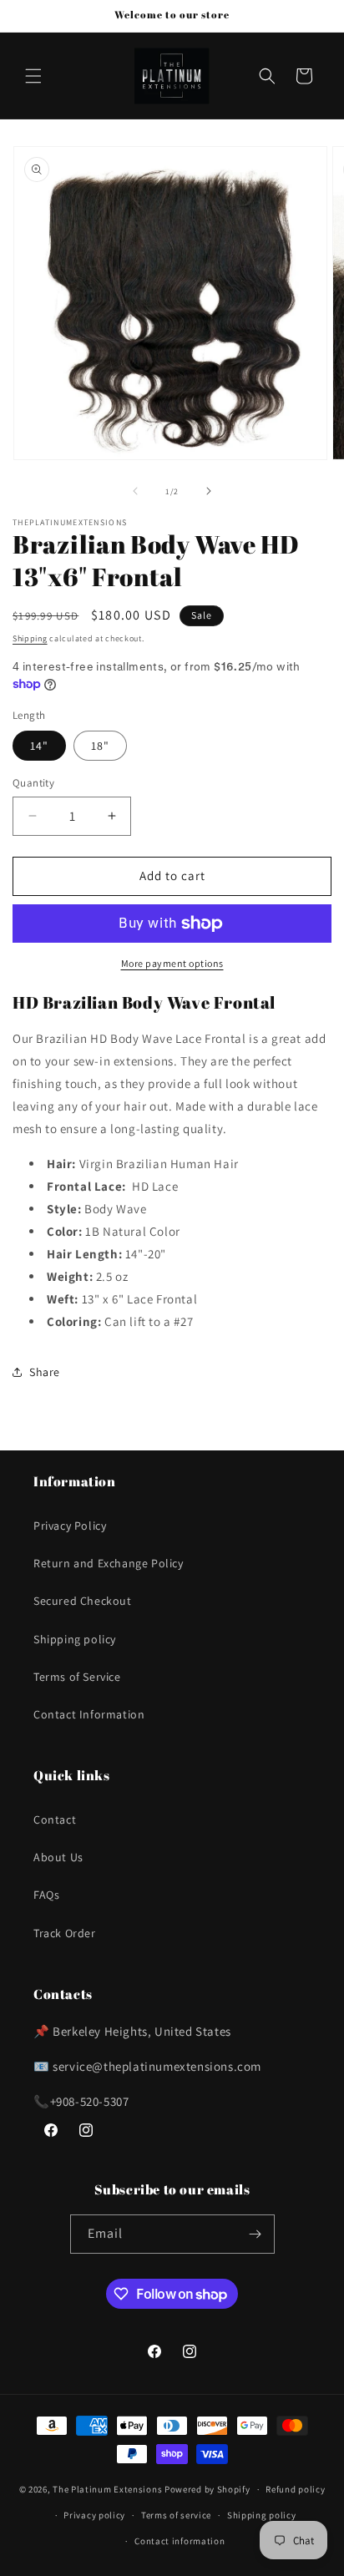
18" (100, 746)
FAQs (46, 1895)
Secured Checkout (83, 1601)
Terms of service (176, 2515)
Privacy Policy (70, 1526)
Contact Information (89, 1714)
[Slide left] (135, 491)
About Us (58, 1857)
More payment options (172, 963)
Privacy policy (94, 2515)
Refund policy (295, 2489)
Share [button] (45, 1372)
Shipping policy (75, 1639)
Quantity (33, 783)
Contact (55, 1819)
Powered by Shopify (207, 2489)
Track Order (65, 1933)
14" (39, 746)
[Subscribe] (255, 2234)
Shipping (30, 638)
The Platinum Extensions (109, 2489)
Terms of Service (77, 1677)
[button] (33, 76)
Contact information (180, 2541)
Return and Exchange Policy (109, 1563)
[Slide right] (209, 491)
